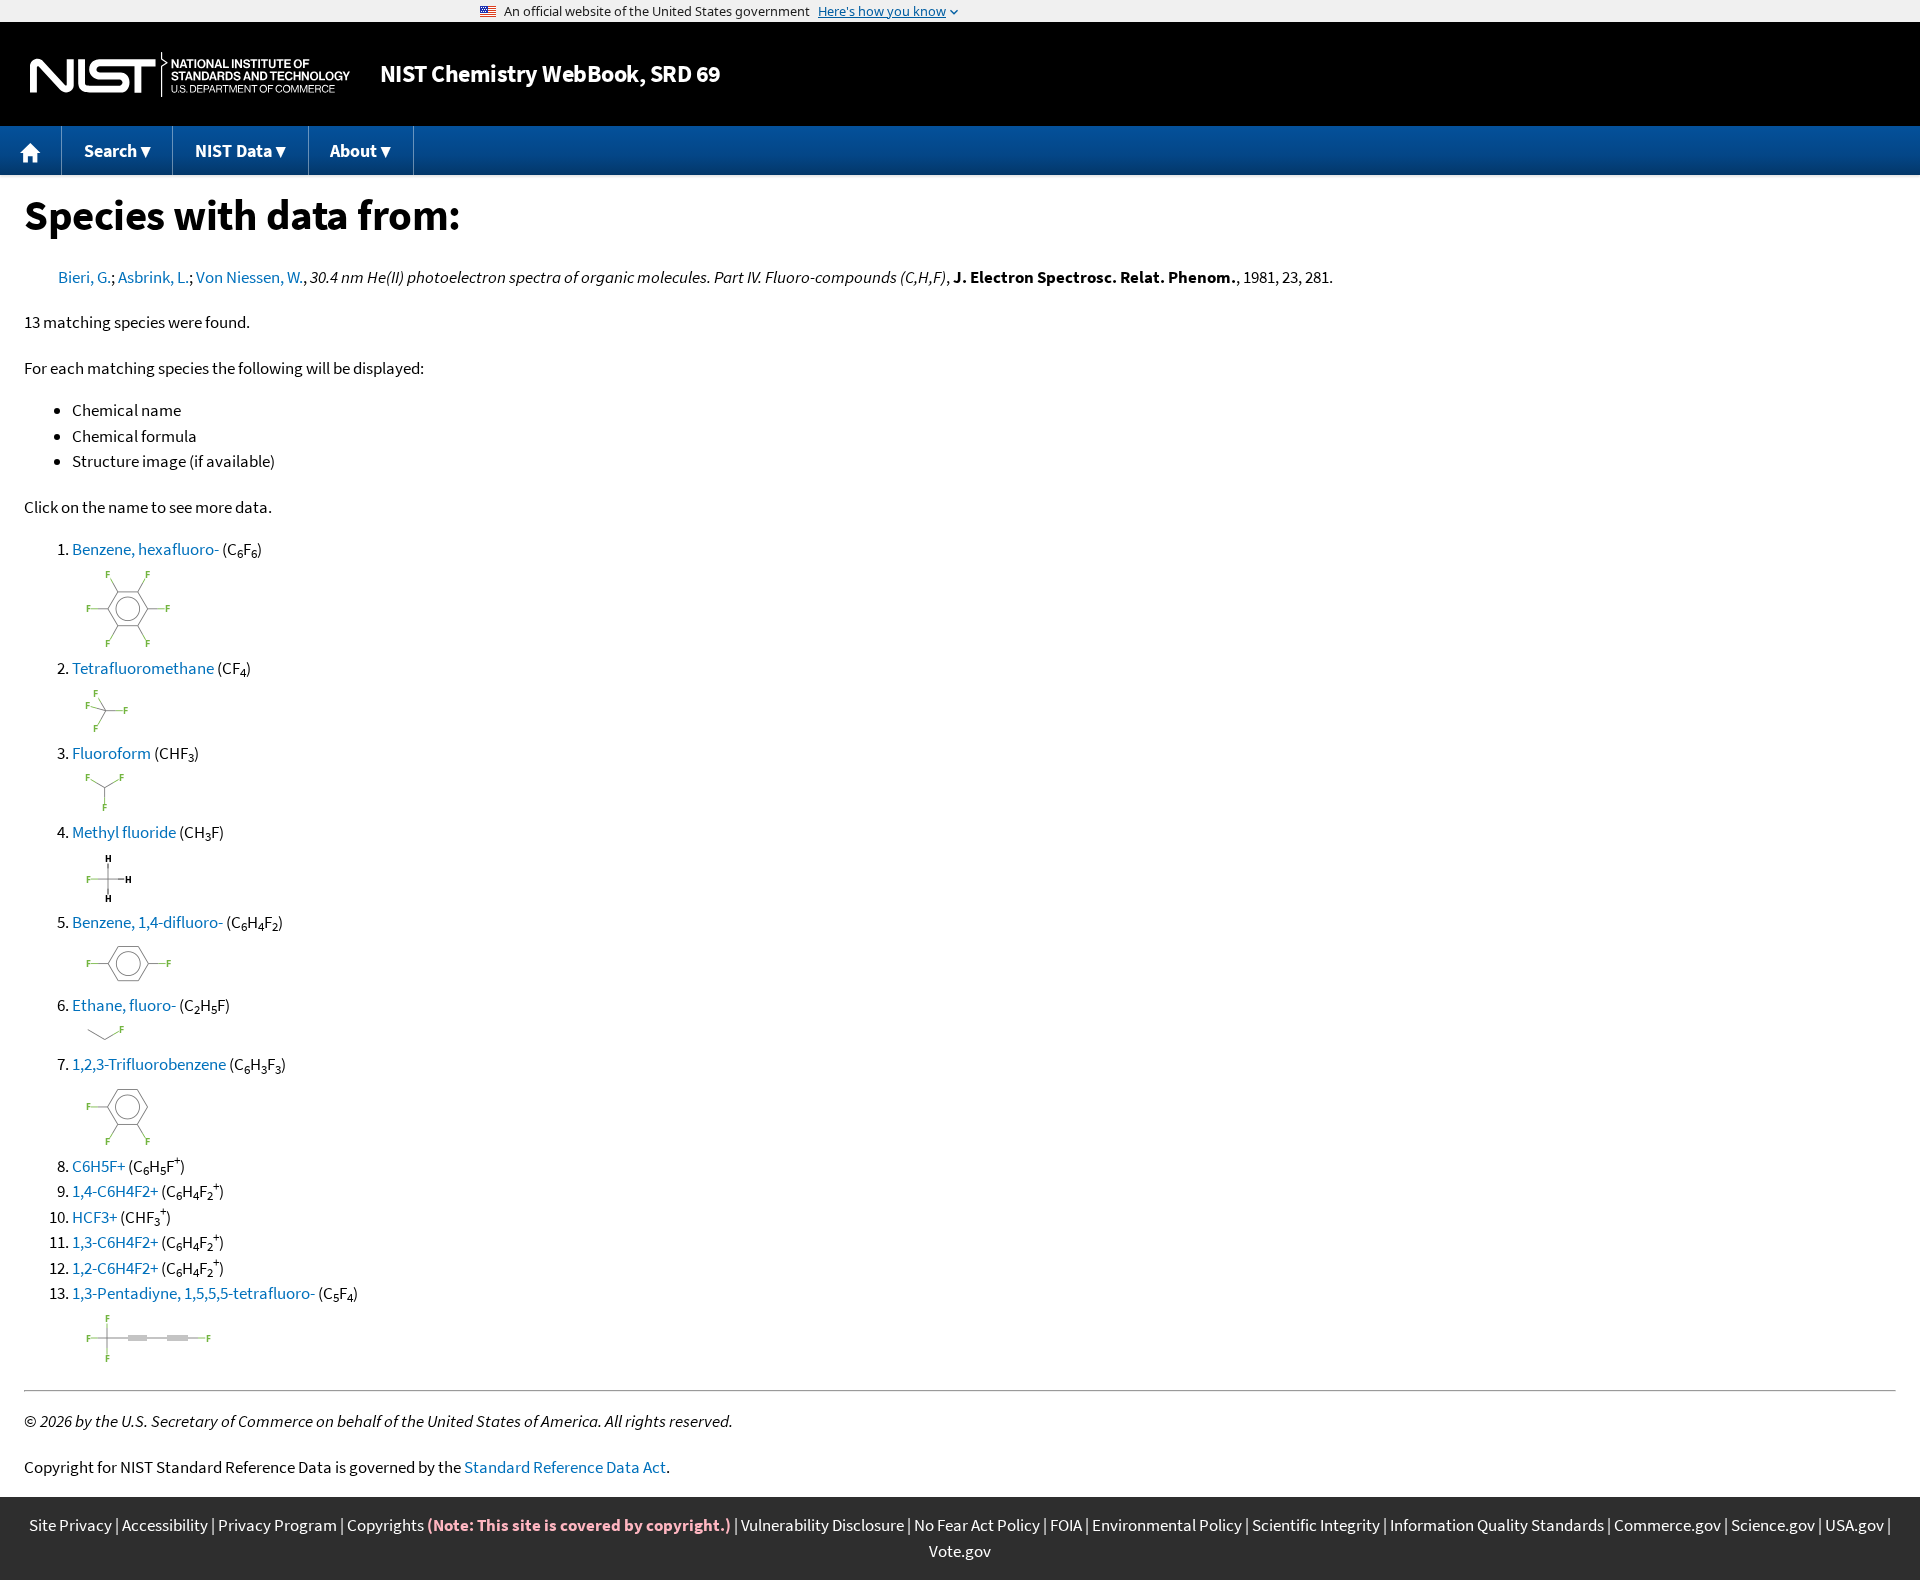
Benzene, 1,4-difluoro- (147, 922)
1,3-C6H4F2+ (115, 1242)
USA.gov (1854, 1525)
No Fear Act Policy (977, 1525)
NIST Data (233, 150)
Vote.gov (960, 1551)
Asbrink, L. (153, 277)
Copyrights (385, 1525)
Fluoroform (111, 753)
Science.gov (1773, 1525)
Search (110, 150)
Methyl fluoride (124, 832)
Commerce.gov (1667, 1525)
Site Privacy (70, 1525)
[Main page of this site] (31, 150)
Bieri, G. (84, 277)
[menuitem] (31, 150)
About (353, 150)
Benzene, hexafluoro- (145, 549)
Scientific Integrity (1316, 1525)
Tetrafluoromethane (143, 668)
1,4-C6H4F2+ (115, 1191)
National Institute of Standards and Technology (190, 74)
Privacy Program (277, 1525)
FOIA (1066, 1525)
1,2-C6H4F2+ (115, 1268)
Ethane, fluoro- (124, 1005)
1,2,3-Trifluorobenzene (149, 1064)
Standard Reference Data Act (565, 1467)
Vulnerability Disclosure (822, 1525)
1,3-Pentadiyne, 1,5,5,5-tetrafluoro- (193, 1293)
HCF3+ (94, 1217)
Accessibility (165, 1525)
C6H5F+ (98, 1166)
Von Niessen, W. (249, 277)
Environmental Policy (1167, 1525)
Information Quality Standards (1497, 1525)
